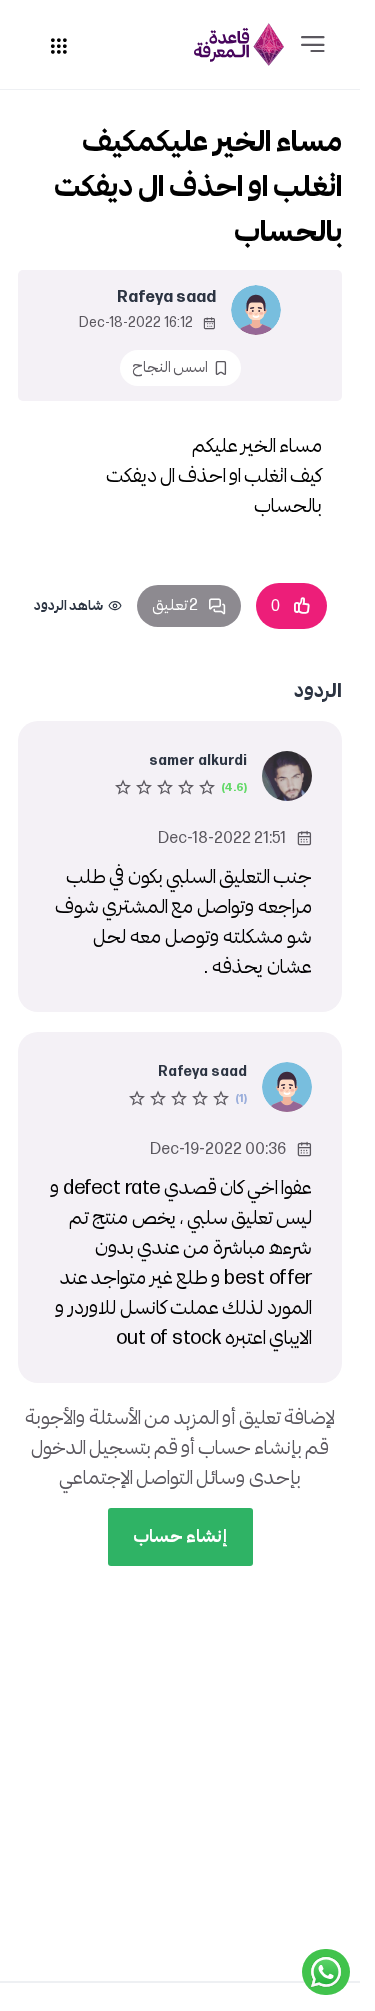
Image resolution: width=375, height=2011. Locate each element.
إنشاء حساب (180, 1536)
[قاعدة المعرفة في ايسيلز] (239, 44)
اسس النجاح (170, 367)
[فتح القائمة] (313, 45)
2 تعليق (175, 605)
